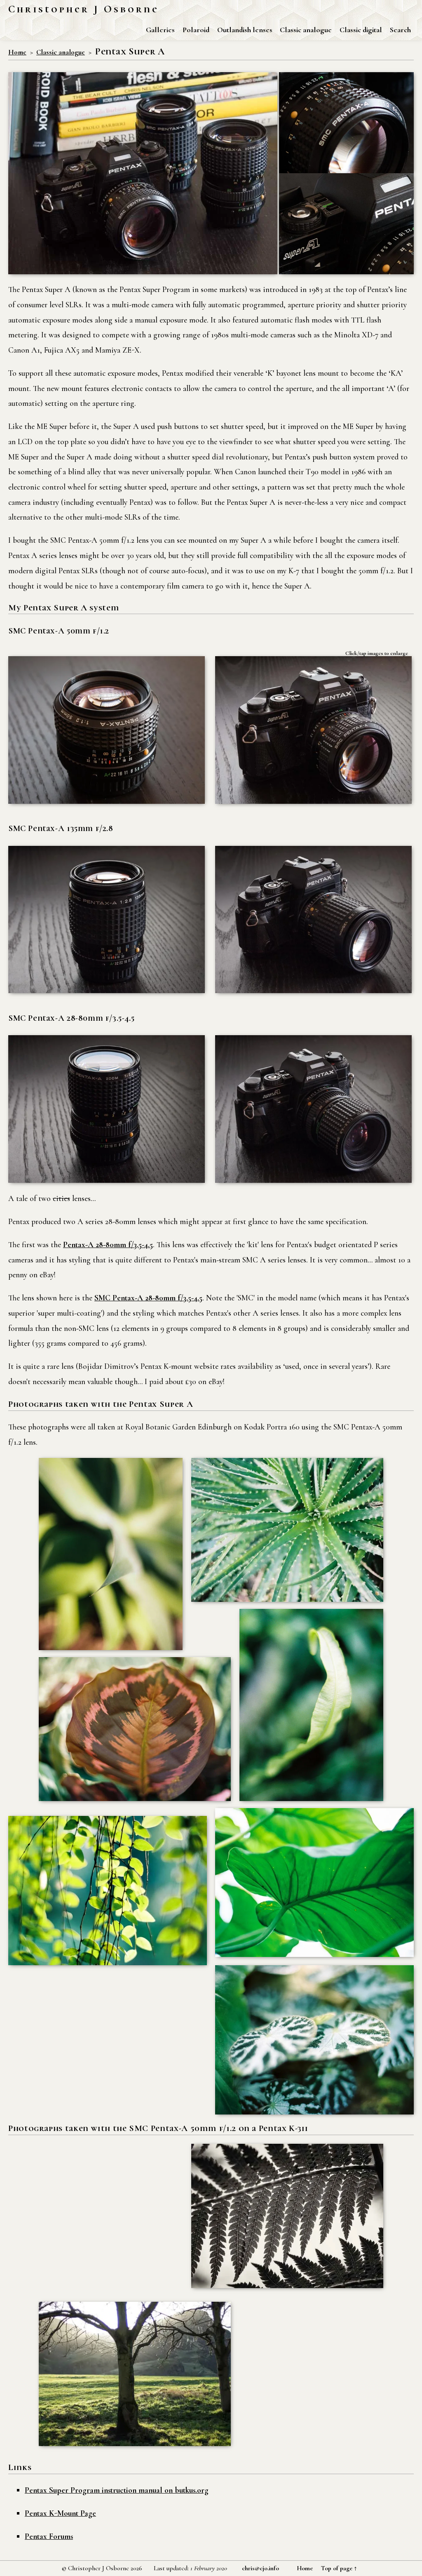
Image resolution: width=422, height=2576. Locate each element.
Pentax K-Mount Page (60, 2513)
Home (17, 52)
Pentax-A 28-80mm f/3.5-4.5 (108, 1245)
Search (400, 30)
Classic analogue (306, 30)
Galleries (160, 30)
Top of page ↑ (339, 2568)
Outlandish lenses (245, 30)
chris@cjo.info (260, 2568)
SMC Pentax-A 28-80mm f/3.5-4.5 (148, 1298)
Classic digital (361, 30)
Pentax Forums (49, 2536)
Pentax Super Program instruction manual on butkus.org (117, 2490)
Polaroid (196, 30)
